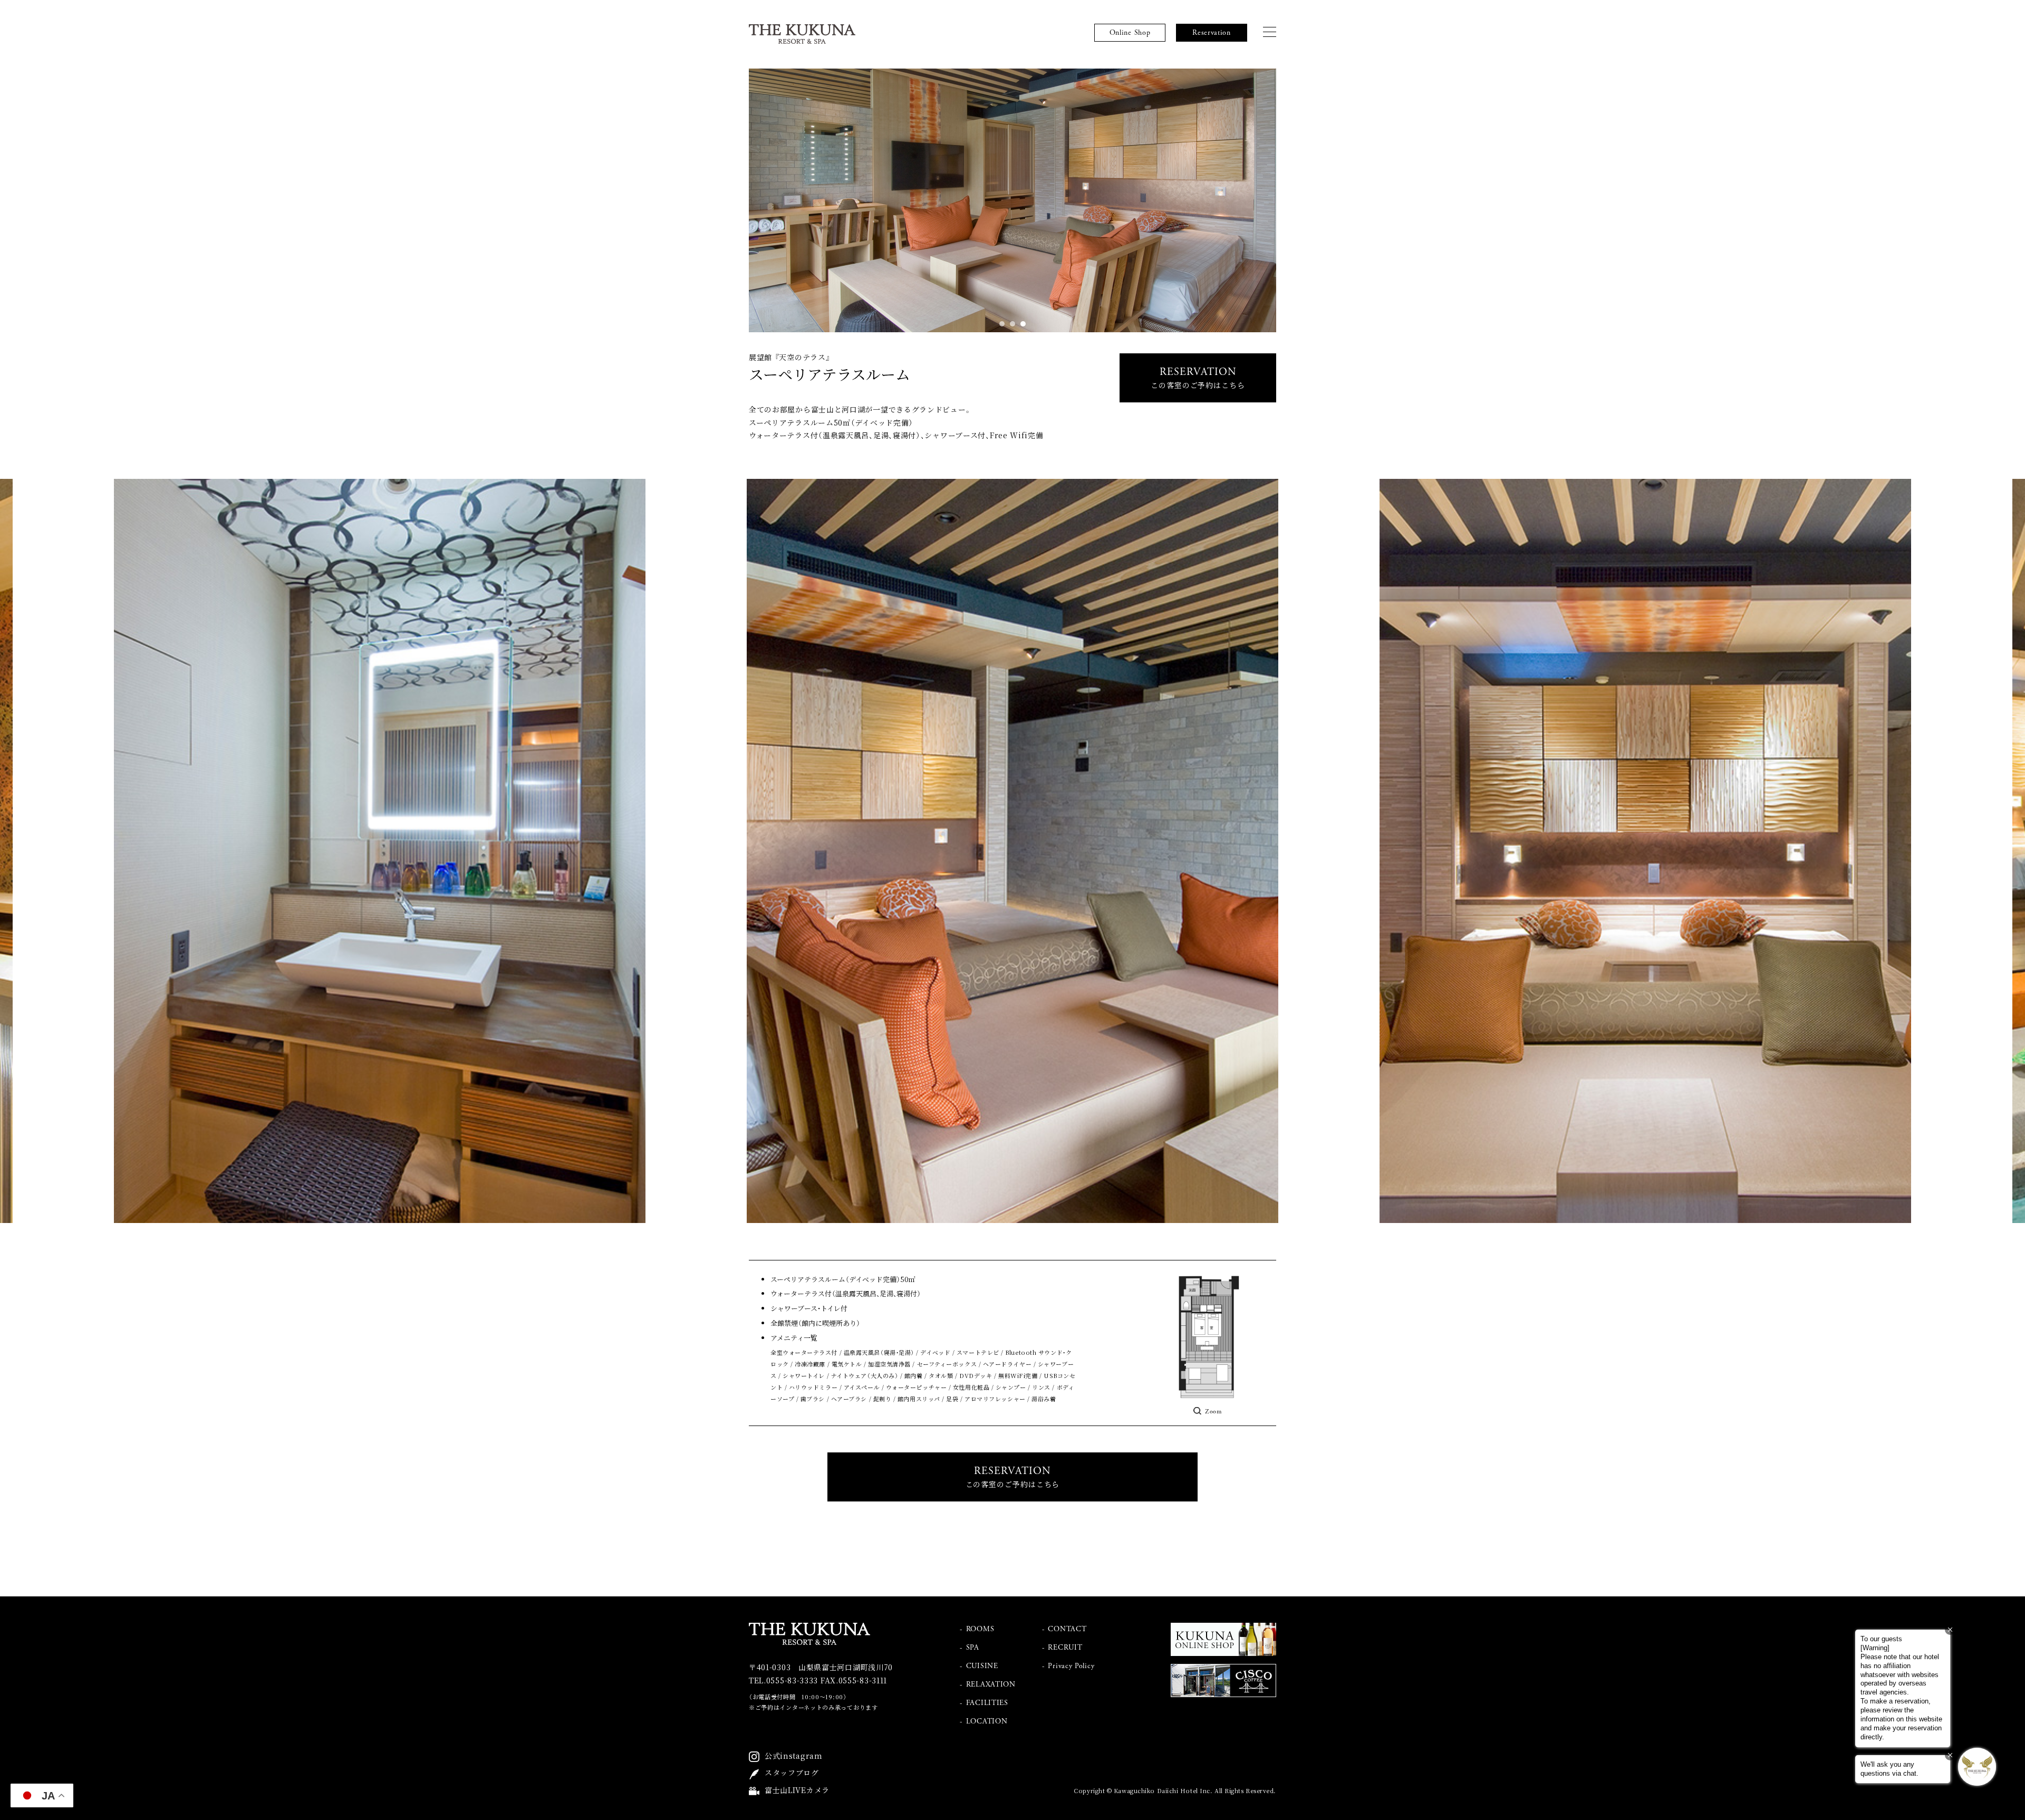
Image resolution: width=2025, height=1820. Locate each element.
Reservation (1212, 33)
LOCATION (987, 1721)
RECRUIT (1065, 1648)
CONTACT (1067, 1629)
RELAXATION (991, 1684)
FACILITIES (987, 1703)
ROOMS (980, 1629)
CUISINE (982, 1666)
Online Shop (1130, 33)
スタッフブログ (792, 1773)
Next (1144, 200)
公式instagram (794, 1756)
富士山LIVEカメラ (797, 1790)
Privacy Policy (1071, 1666)
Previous (881, 200)
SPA (973, 1648)
